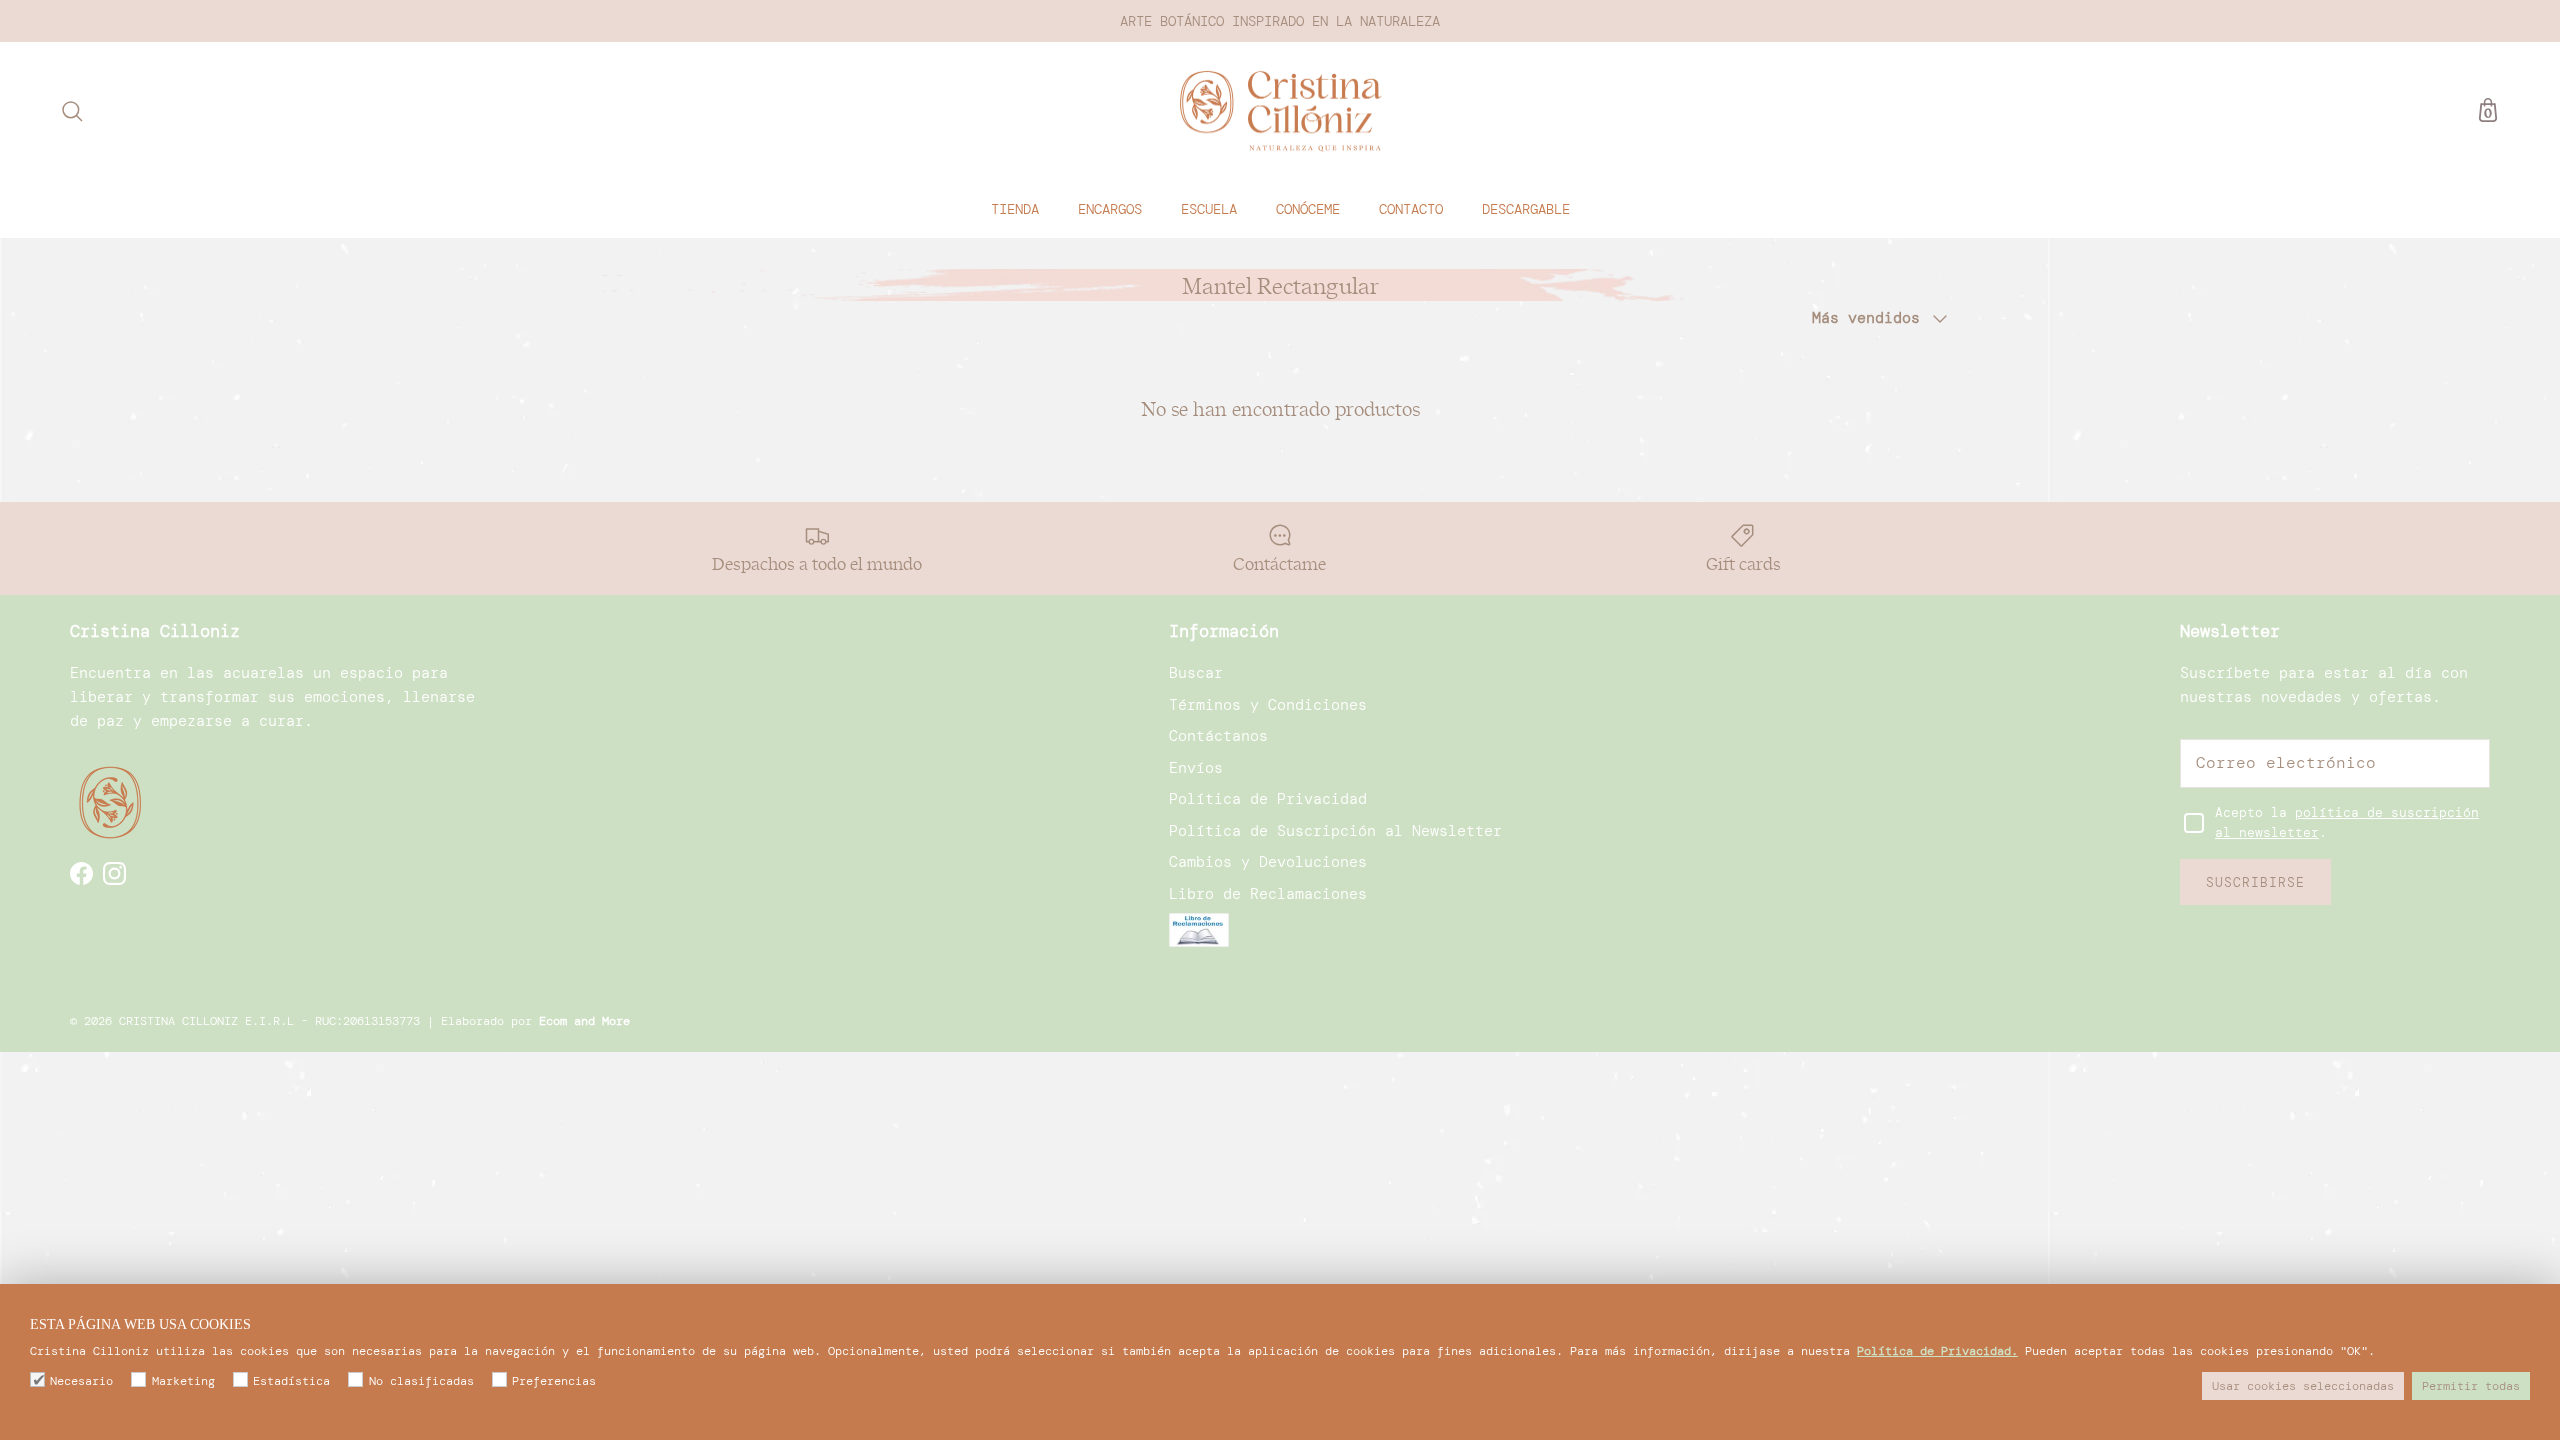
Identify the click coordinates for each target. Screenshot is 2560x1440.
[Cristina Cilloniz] (1280, 111)
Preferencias (554, 1381)
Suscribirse (2255, 882)
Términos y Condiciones (1268, 705)
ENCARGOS (1110, 209)
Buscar (1196, 673)
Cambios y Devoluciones (1268, 862)
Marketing (183, 1381)
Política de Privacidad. (1937, 1351)
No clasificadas (421, 1381)
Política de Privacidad (1268, 799)
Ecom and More (584, 1021)
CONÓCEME (1308, 209)
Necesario (81, 1381)
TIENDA (1015, 209)
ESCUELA (1209, 209)
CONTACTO (1411, 209)
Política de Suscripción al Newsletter (1335, 831)
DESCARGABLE (1526, 209)
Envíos (1196, 768)
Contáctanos (1218, 736)
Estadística (291, 1381)
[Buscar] (72, 111)
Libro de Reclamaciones (1268, 894)
